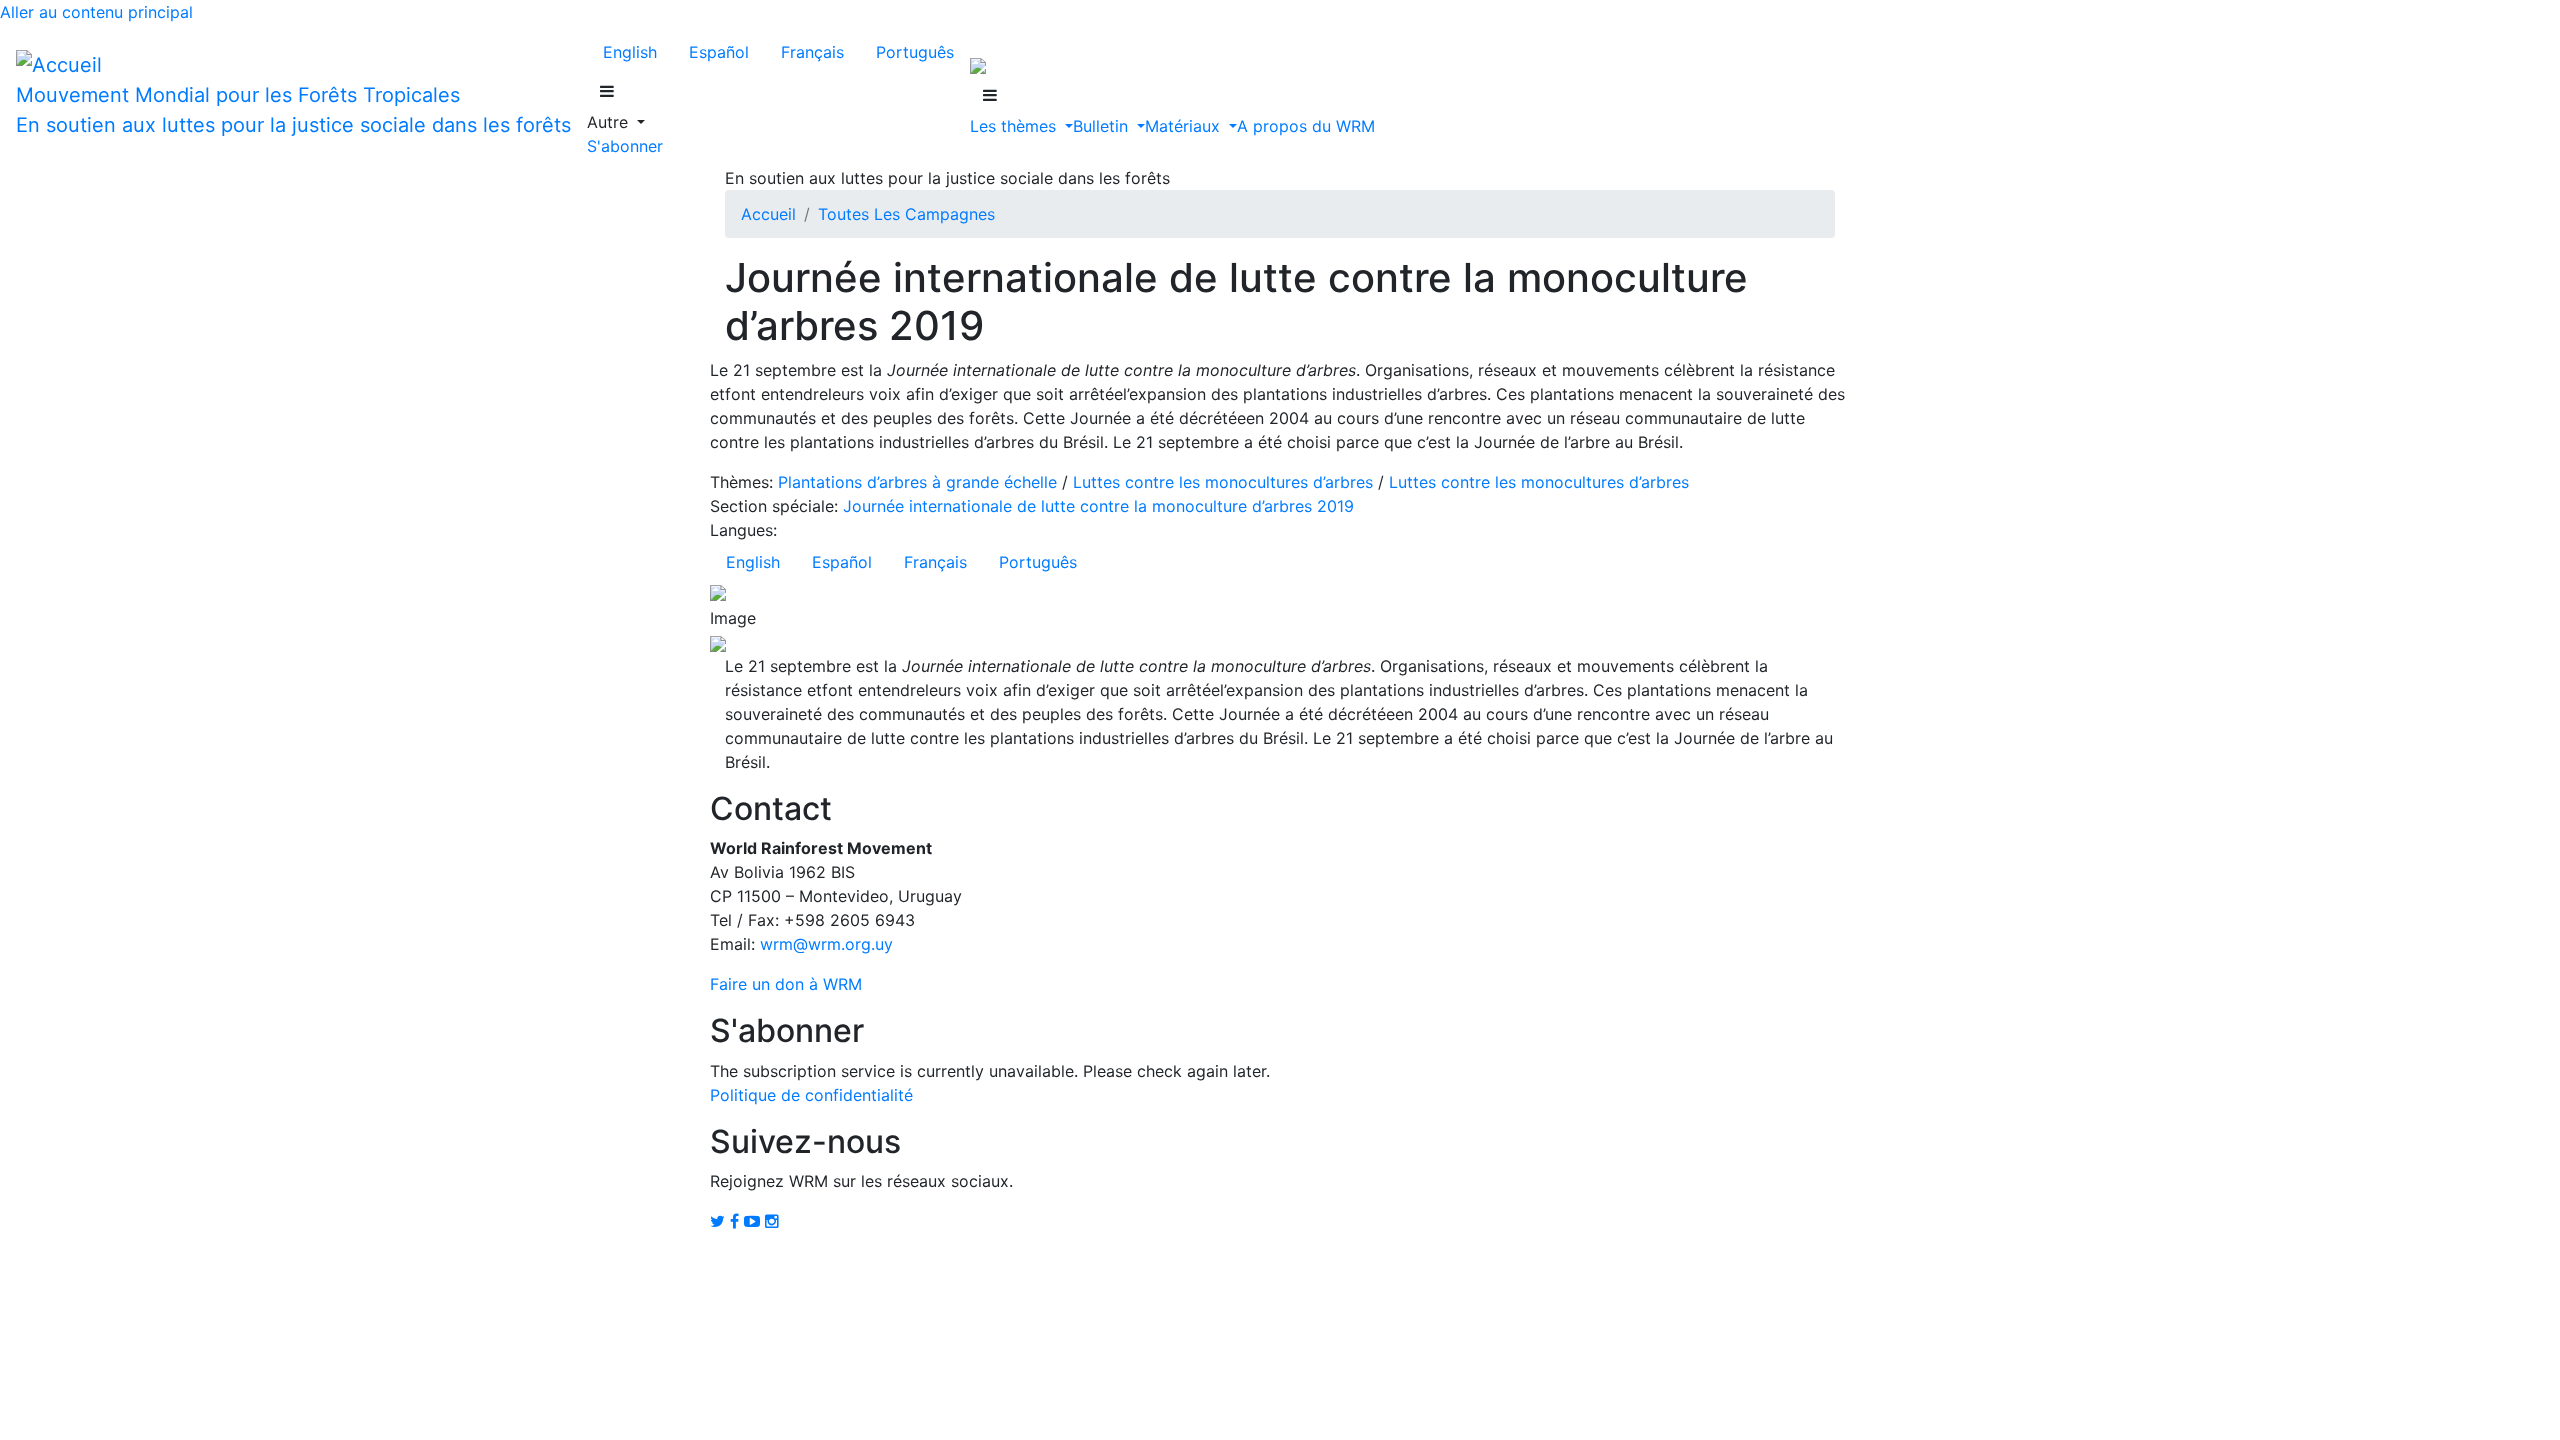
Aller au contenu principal (96, 12)
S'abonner (625, 146)
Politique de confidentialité (811, 1095)
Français (812, 52)
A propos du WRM (1306, 126)
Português (915, 52)
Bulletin (1103, 126)
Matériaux (1185, 126)
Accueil (768, 214)
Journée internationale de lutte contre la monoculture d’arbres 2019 (1098, 506)
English (630, 52)
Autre (610, 122)
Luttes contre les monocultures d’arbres (1223, 482)
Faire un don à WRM (786, 984)
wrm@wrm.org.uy (826, 944)
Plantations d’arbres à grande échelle (917, 482)
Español (719, 52)
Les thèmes (1015, 126)
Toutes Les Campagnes (906, 214)
